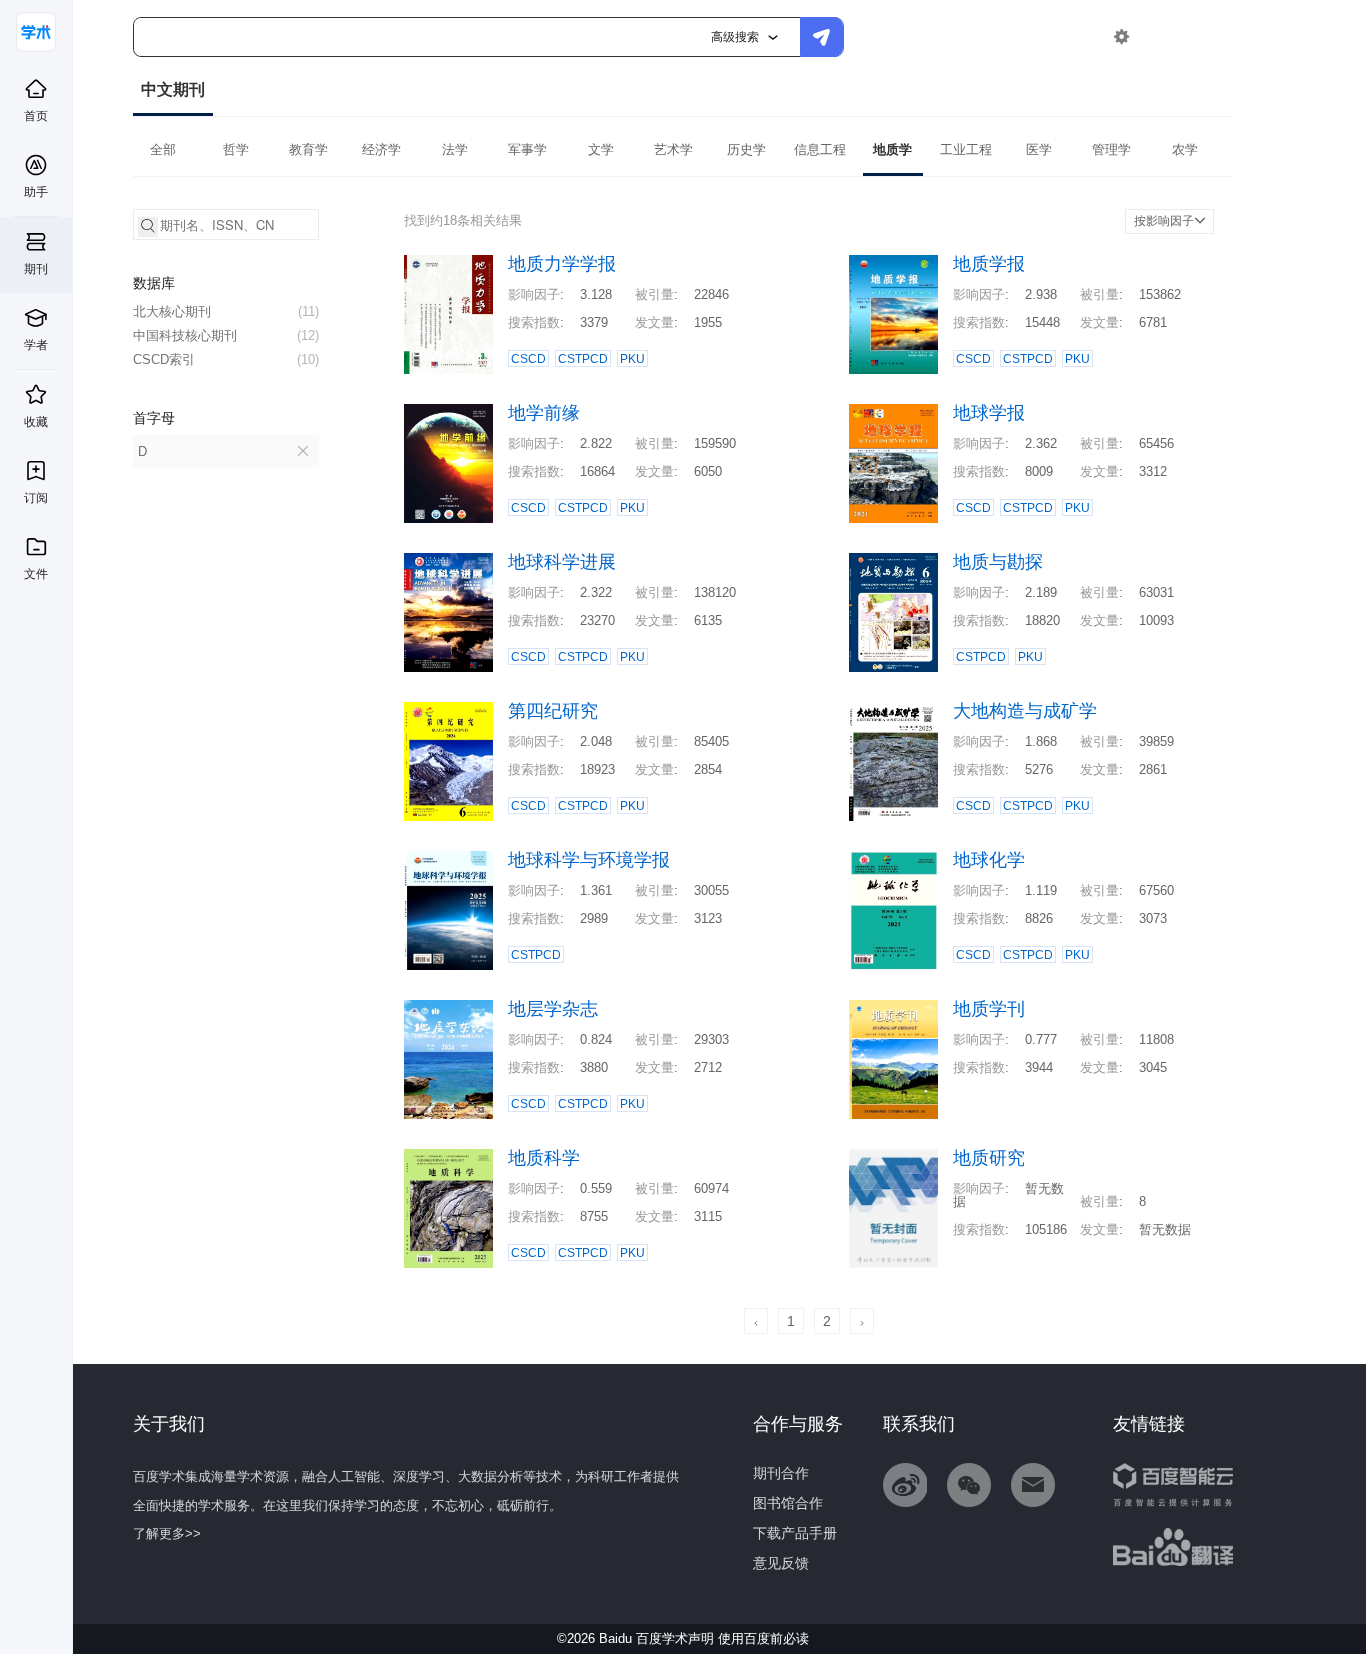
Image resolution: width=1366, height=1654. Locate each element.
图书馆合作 (788, 1503)
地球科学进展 (562, 562)
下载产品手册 (795, 1533)
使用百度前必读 (763, 1638)
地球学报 (989, 413)
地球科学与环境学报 (589, 860)
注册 (1210, 36)
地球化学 (989, 860)
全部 (163, 149)
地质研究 (989, 1158)
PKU (632, 359)
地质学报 (989, 264)
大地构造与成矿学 (1025, 711)
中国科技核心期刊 (226, 335)
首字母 (154, 418)
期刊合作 (781, 1473)
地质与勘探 (998, 562)
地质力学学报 (562, 264)
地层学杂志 (553, 1009)
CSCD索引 (226, 359)
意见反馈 (781, 1563)
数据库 (154, 283)
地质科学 (544, 1158)
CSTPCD (583, 359)
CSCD (528, 359)
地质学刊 (989, 1009)
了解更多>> (167, 1533)
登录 (1164, 36)
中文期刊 (173, 89)
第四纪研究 (553, 711)
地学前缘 (544, 413)
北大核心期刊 (226, 311)
